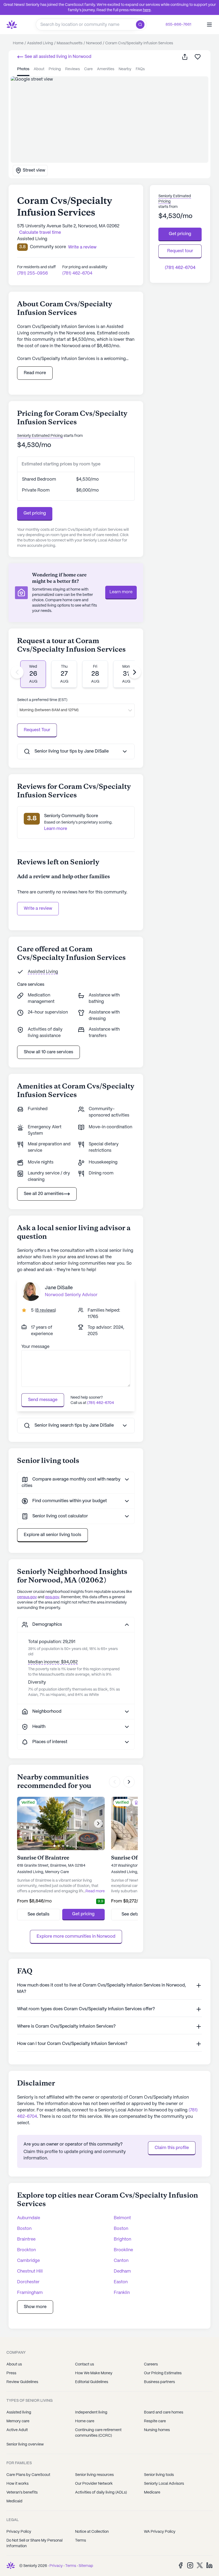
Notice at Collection (92, 2532)
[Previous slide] (17, 672)
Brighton (122, 2239)
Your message (35, 1347)
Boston (24, 2229)
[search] (141, 25)
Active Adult (17, 2430)
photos (23, 69)
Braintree (26, 2239)
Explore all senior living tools (52, 1535)
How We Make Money (94, 2373)
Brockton (26, 2250)
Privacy (56, 2566)
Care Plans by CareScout (28, 2475)
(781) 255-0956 (32, 273)
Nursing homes (157, 2430)
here (147, 10)
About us (14, 2364)
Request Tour (37, 730)
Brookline (123, 2250)
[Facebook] (181, 2565)
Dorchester (28, 2282)
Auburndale (29, 2218)
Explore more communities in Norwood (76, 1936)
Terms (81, 2541)
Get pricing (35, 513)
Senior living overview (25, 2444)
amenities (106, 69)
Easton (121, 2282)
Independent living (91, 2412)
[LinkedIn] (209, 2565)
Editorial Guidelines (92, 2382)
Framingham (30, 2293)
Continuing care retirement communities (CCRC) (98, 2433)
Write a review (38, 909)
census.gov (27, 1597)
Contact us (85, 2364)
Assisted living (19, 2412)
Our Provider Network (94, 2484)
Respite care (155, 2421)
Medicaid (14, 2501)
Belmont (122, 2218)
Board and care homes (164, 2412)
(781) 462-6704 (77, 273)
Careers (151, 2364)
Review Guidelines (22, 2382)
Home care (85, 2421)
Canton (121, 2261)
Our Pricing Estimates (163, 2373)
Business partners (159, 2382)
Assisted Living (43, 972)
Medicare (152, 2492)
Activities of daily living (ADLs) (101, 2492)
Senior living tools (159, 2475)
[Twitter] (200, 2565)
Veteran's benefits (22, 2492)
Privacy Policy (19, 2532)
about (39, 69)
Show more (35, 2307)
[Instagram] (190, 2565)
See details (38, 1914)
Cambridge (28, 2261)
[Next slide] (135, 672)
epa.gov (52, 1597)
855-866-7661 (178, 25)
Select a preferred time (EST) (42, 700)
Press (11, 2373)
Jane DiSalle (59, 1288)
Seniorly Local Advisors (164, 2484)
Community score (48, 247)
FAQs (140, 69)
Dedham (122, 2271)
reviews (73, 69)
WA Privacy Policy (160, 2532)
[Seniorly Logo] (12, 25)
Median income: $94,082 (53, 1662)
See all (57, 57)
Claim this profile (172, 2148)
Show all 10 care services (48, 1052)
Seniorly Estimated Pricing (40, 436)
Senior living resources (94, 2475)
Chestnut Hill (30, 2271)
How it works (17, 2484)
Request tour (180, 251)
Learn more (121, 592)
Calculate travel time (40, 233)
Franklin (122, 2293)
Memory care (18, 2421)
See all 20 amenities (44, 1194)
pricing (55, 69)
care (88, 69)
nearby (125, 69)
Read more (35, 373)
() (45, 1310)
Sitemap (86, 2566)
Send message (43, 1400)
